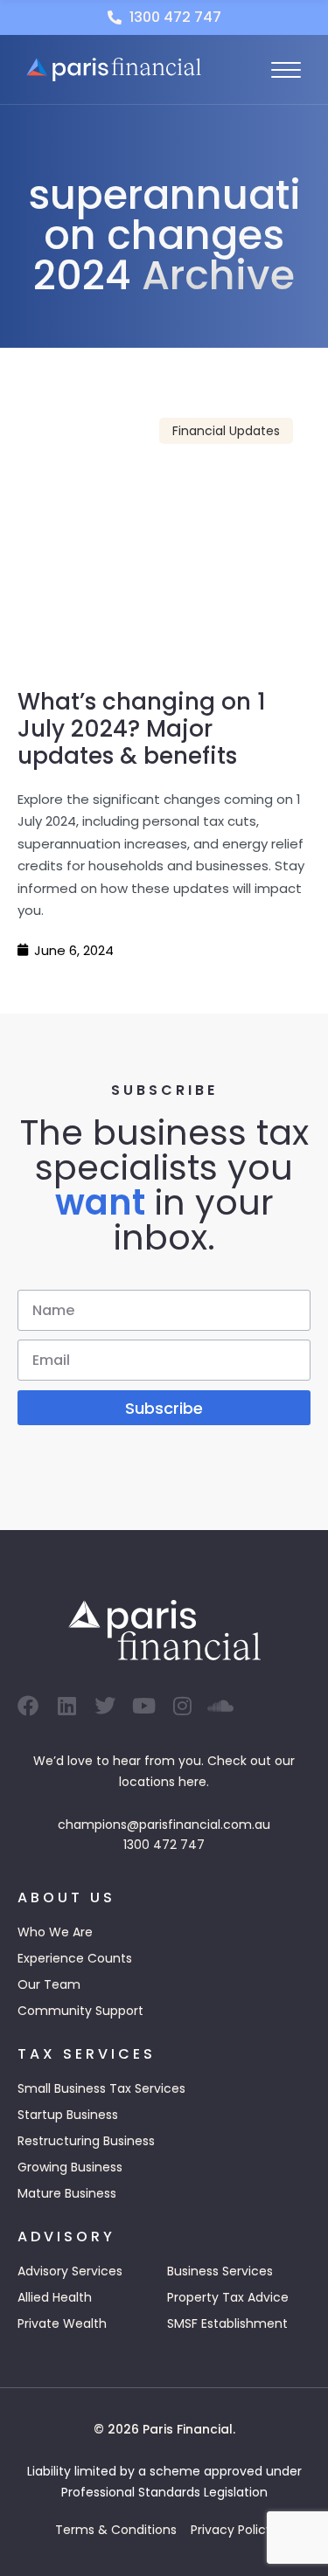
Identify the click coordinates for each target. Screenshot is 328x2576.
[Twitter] (105, 1706)
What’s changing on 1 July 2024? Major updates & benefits (142, 729)
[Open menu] (286, 70)
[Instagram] (182, 1706)
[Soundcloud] (220, 1706)
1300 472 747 (164, 1845)
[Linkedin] (66, 1706)
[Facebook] (28, 1706)
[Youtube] (143, 1706)
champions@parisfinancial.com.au (164, 1825)
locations (147, 1782)
